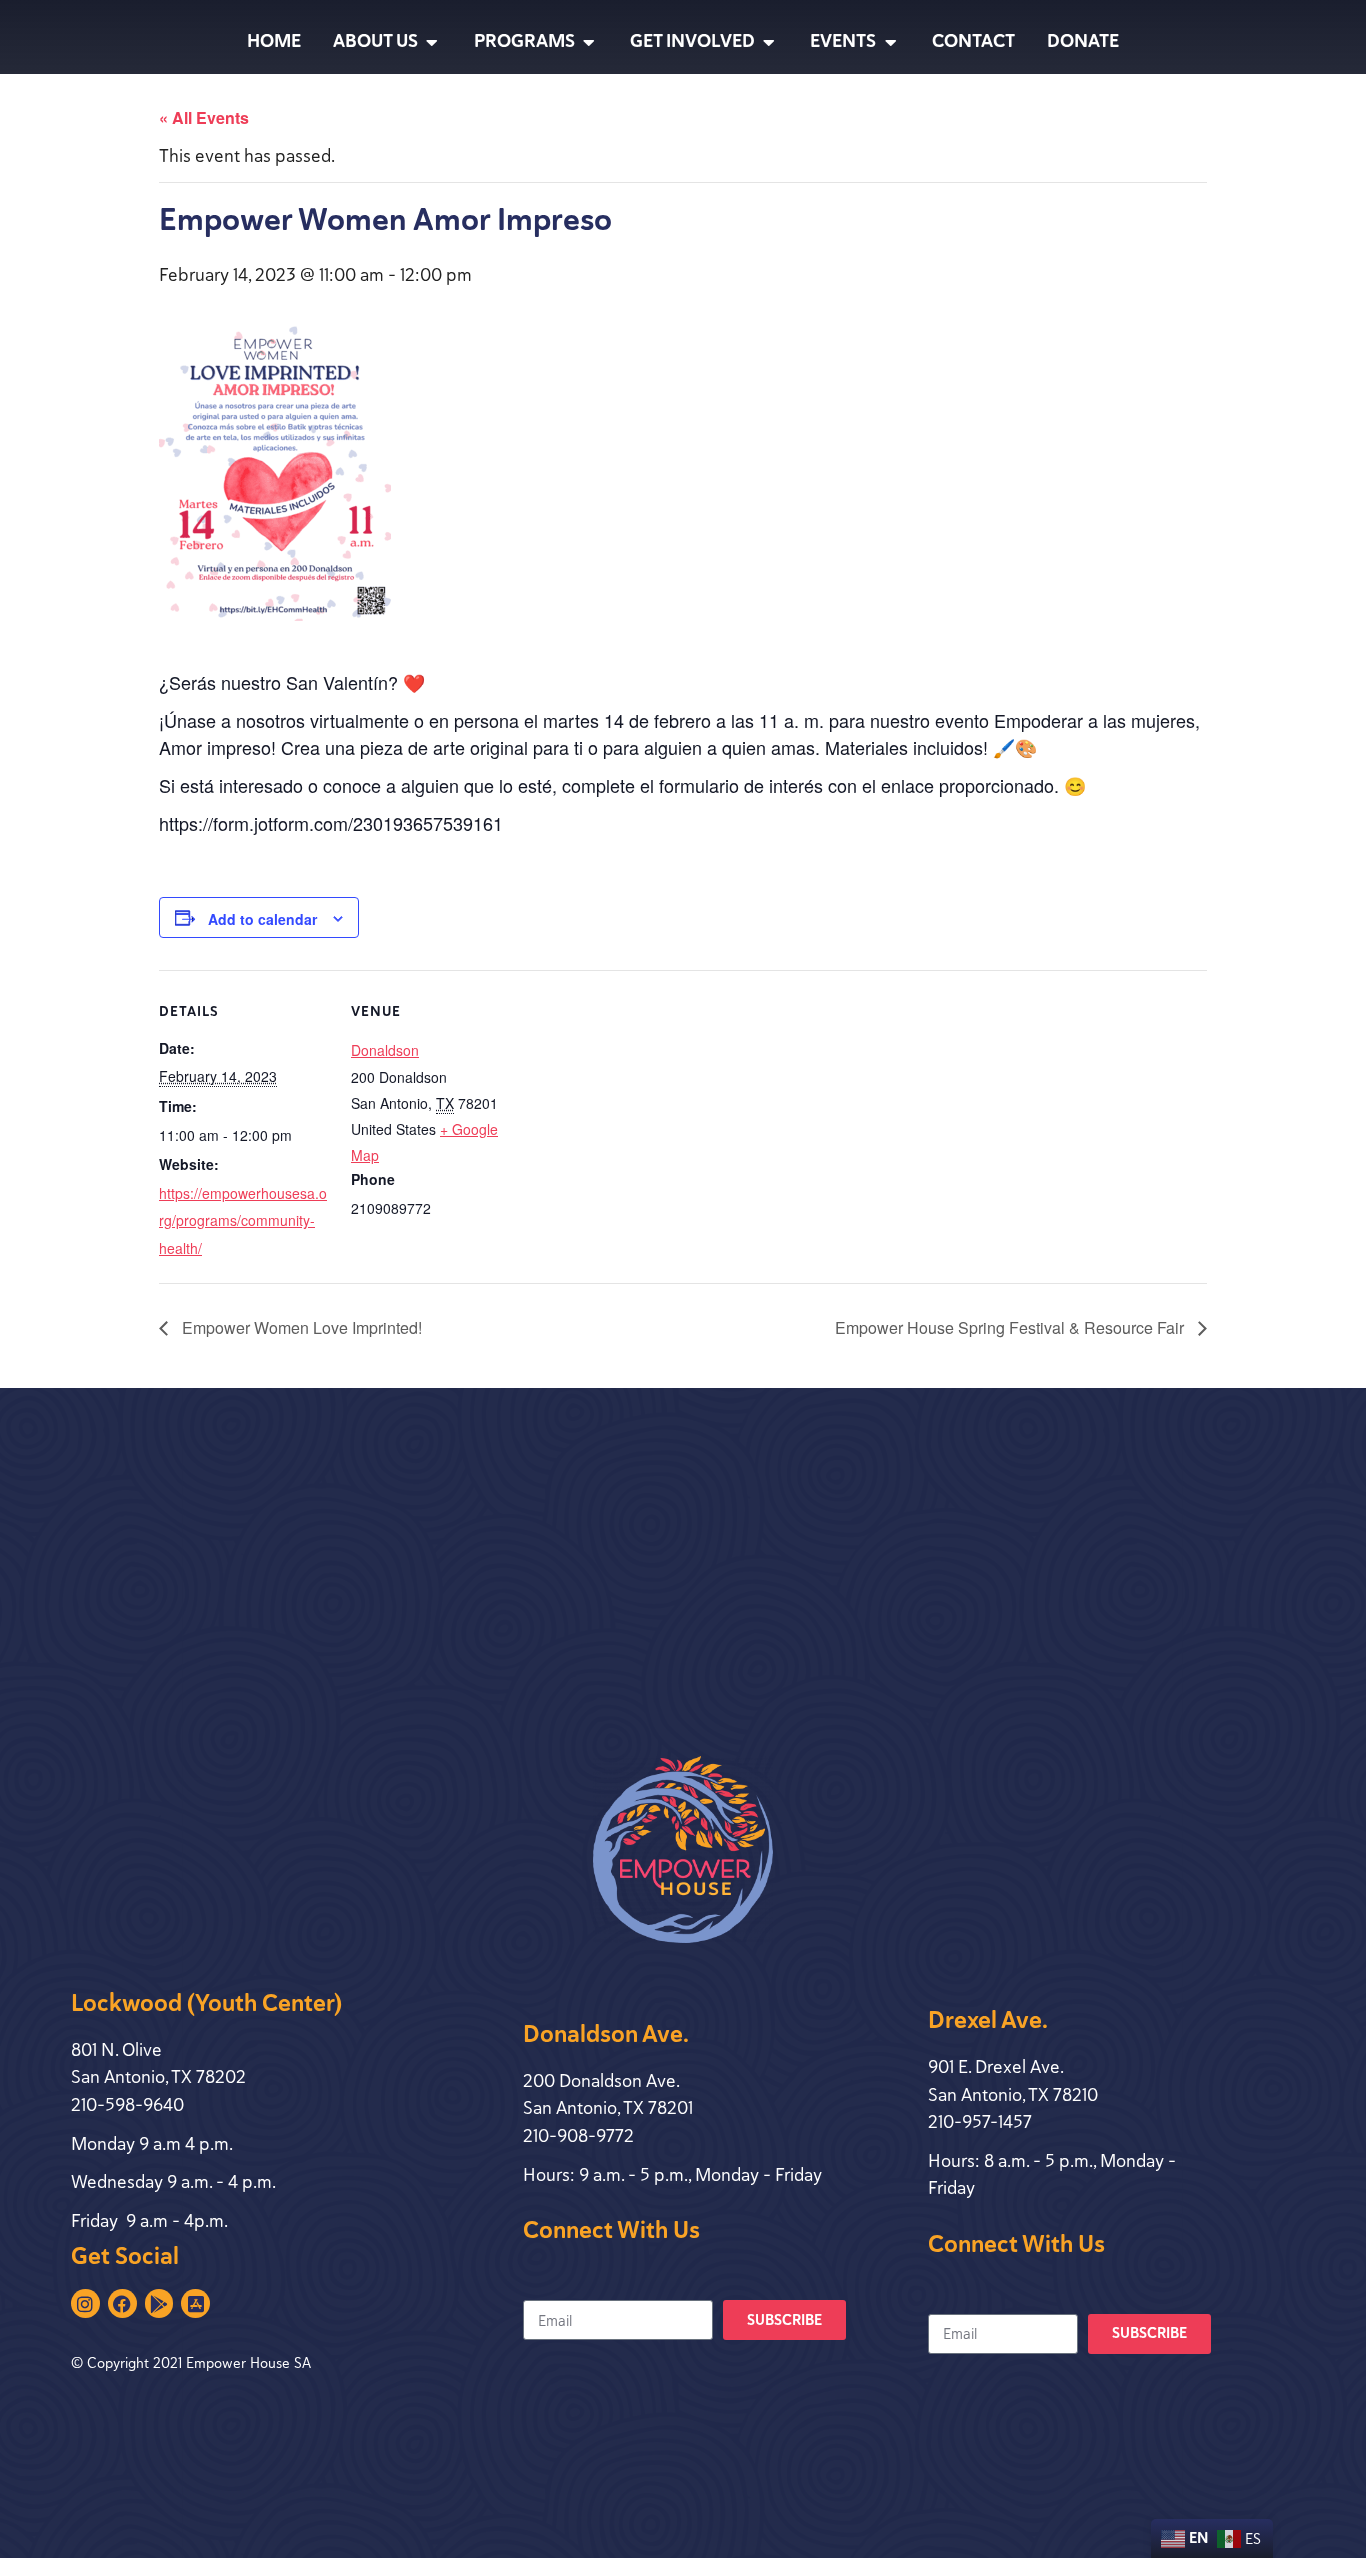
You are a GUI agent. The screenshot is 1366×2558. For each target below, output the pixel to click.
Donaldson (385, 1050)
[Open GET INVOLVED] (769, 42)
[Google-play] (159, 2303)
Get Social (125, 2256)
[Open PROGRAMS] (589, 42)
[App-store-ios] (195, 2303)
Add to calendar (262, 919)
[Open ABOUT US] (432, 42)
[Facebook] (122, 2303)
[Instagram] (85, 2303)
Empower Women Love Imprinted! (300, 1327)
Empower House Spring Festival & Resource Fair (1011, 1327)
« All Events (204, 117)
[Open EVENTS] (890, 42)
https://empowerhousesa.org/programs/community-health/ (243, 1220)
